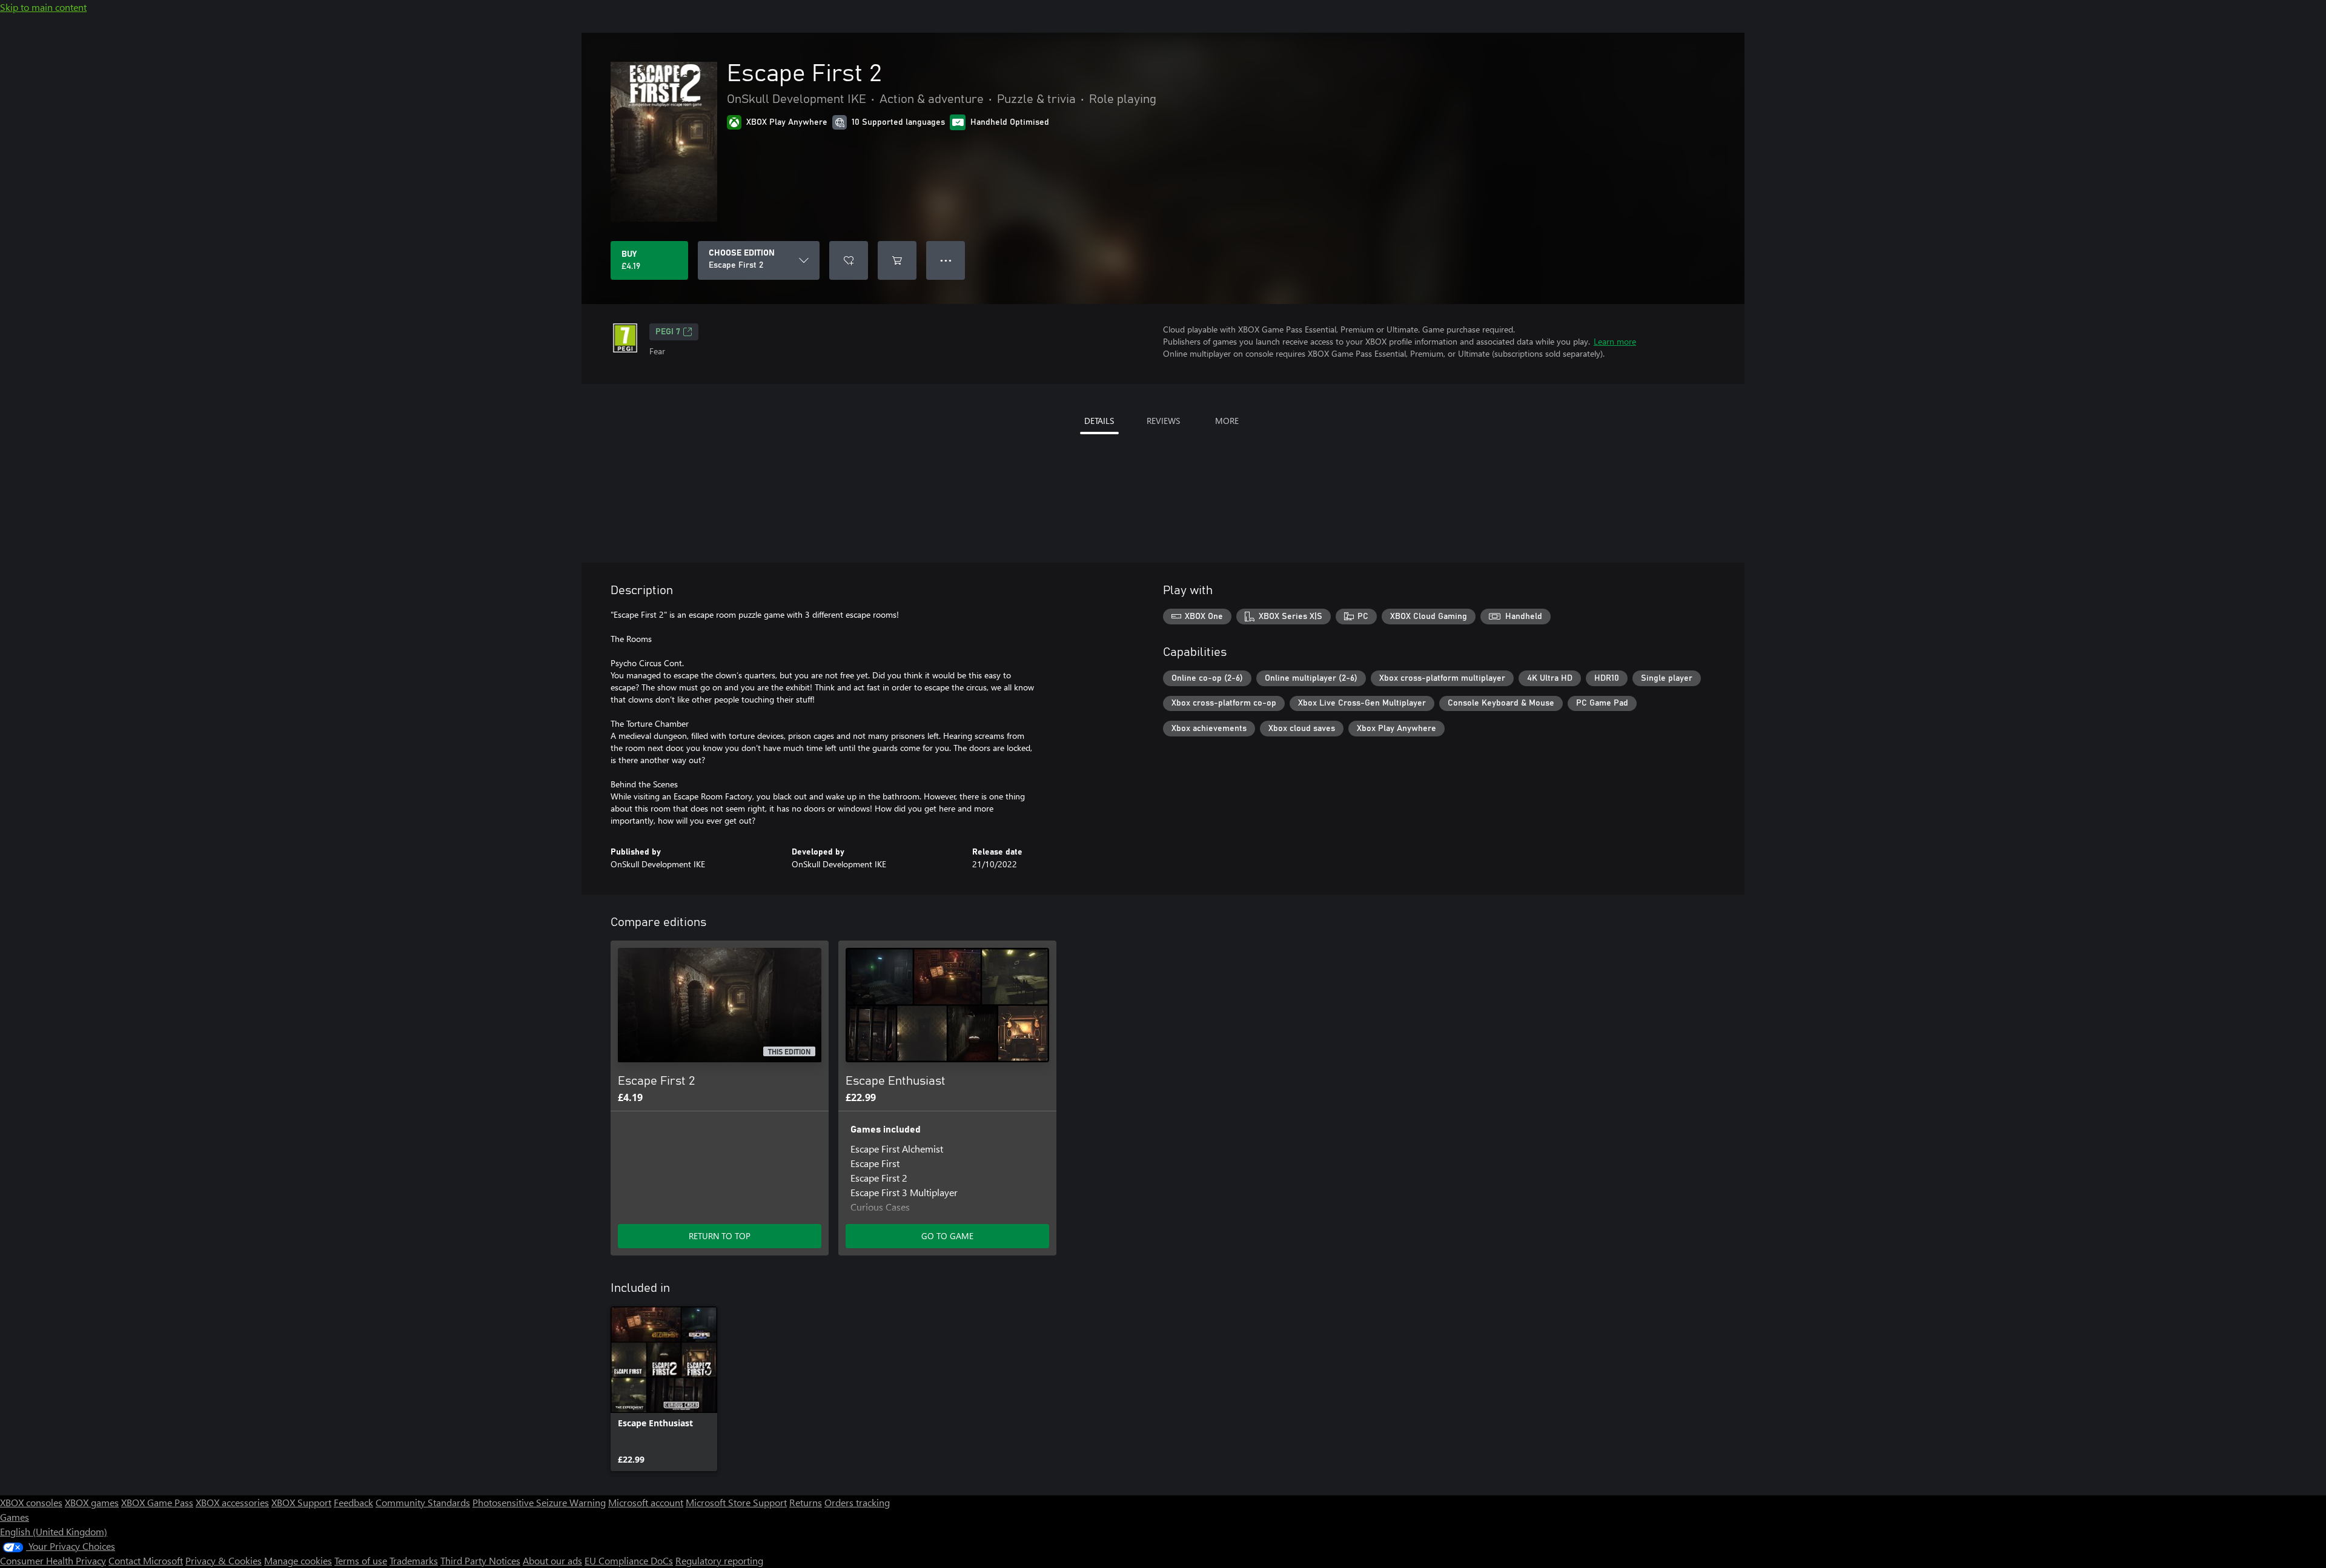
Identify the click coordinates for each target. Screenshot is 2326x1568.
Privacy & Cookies (224, 1560)
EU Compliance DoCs (629, 1560)
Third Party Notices (480, 1560)
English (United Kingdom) (54, 1531)
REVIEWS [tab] (1163, 421)
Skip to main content (43, 7)
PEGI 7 (668, 332)
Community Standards (423, 1502)
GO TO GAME (947, 1236)
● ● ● (946, 260)
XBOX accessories (232, 1502)
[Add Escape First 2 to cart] (897, 260)
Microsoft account (646, 1502)
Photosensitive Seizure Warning (539, 1502)
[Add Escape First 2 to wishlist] (849, 260)
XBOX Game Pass (157, 1502)
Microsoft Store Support (736, 1502)
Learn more (1615, 341)
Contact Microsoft (146, 1560)
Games (15, 1517)
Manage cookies (298, 1560)
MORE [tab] (1227, 421)
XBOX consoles (31, 1502)
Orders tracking (857, 1502)
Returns (806, 1502)
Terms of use (361, 1560)
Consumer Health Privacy (53, 1560)
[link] (664, 1389)
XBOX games (92, 1502)
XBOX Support (301, 1502)
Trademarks (414, 1560)
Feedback (353, 1502)
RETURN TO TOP (720, 1236)
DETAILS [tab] (1099, 421)
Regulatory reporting (719, 1560)
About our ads (552, 1560)
